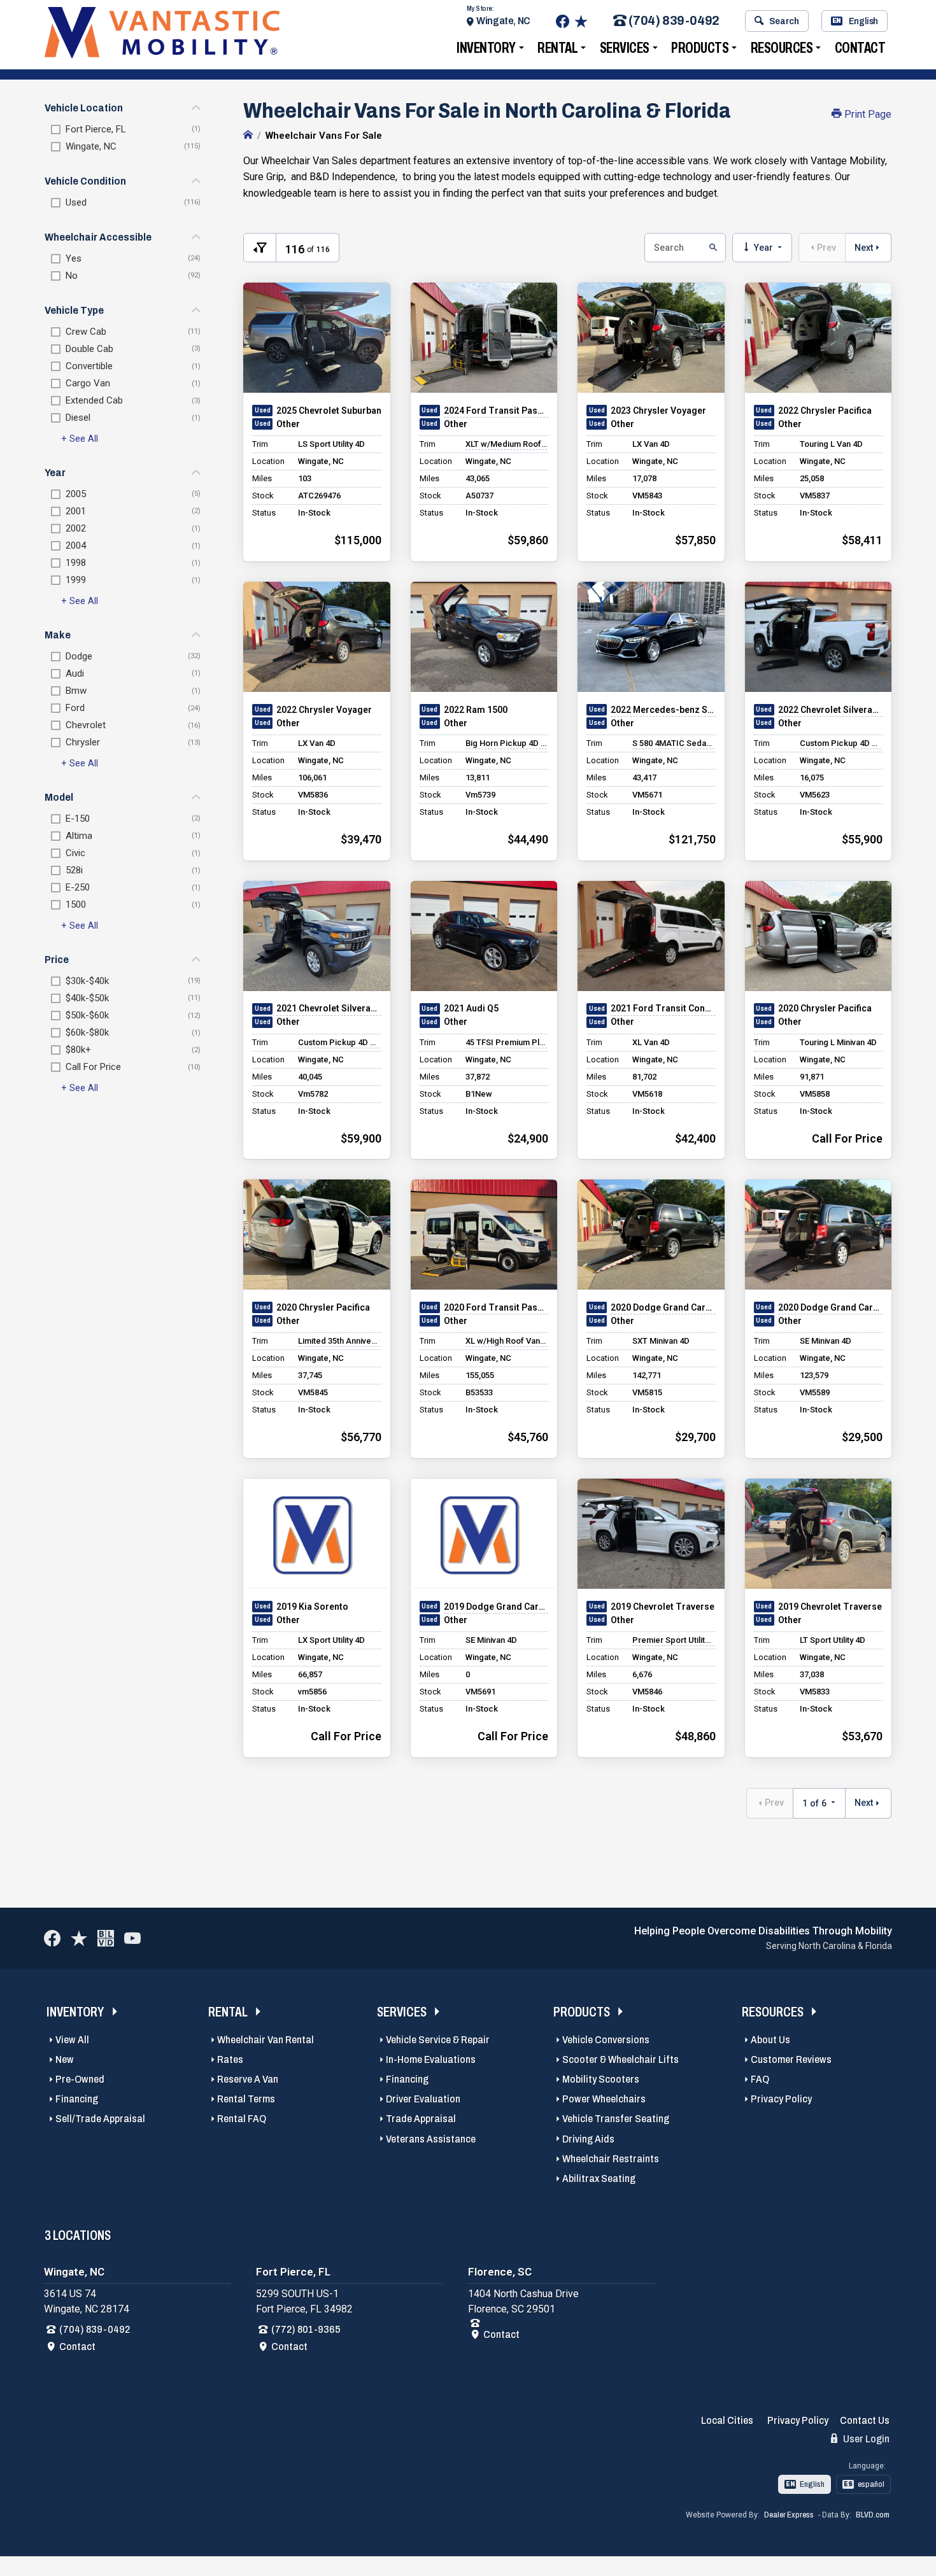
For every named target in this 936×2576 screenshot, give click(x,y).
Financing (77, 2099)
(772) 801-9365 (306, 2329)
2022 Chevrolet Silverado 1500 (831, 710)
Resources (782, 48)
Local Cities (727, 2420)
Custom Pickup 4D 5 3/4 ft (841, 743)
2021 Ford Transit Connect (663, 1008)
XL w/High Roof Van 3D (507, 1341)
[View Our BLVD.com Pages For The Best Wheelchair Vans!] (106, 1938)
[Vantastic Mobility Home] (248, 136)
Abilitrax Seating (599, 2178)
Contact (860, 48)
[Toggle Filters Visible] (260, 248)
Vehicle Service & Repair (438, 2040)
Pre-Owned (80, 2079)
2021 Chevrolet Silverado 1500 (329, 1008)
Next (864, 248)
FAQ (760, 2079)
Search (784, 21)
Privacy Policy (781, 2099)
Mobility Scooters (601, 2079)
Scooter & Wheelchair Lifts (620, 2059)
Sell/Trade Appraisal (100, 2119)
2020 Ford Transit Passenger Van (496, 1307)
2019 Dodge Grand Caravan (496, 1607)
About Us (770, 2040)
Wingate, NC (503, 21)
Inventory (486, 48)
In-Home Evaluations (431, 2059)
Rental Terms (246, 2099)
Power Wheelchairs (604, 2099)
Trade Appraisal (421, 2119)
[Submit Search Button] (712, 248)
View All (72, 2040)
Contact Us (865, 2420)
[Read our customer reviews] (581, 21)
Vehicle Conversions (606, 2040)
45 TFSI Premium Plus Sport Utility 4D (507, 1042)
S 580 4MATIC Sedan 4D (673, 743)
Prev (826, 248)
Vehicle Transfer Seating (616, 2119)
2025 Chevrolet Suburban (329, 411)
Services (625, 48)
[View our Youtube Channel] (132, 1938)
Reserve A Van (248, 2079)
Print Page (867, 114)
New (65, 2059)
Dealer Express (789, 2515)
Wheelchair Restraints (611, 2159)
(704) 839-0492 (674, 21)
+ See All (80, 439)
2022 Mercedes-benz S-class (663, 710)
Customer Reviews (791, 2059)
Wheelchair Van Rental (266, 2040)
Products (700, 48)
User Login (865, 2439)
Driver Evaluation (423, 2099)
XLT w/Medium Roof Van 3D (507, 444)
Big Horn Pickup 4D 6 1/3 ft (507, 743)
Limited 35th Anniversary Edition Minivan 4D (339, 1341)
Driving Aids (588, 2139)
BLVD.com (873, 2515)
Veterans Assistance (431, 2139)
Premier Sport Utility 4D (673, 1640)
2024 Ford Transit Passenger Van (496, 411)
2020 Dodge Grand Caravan (663, 1307)
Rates (230, 2059)
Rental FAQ (242, 2119)
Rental (557, 48)
